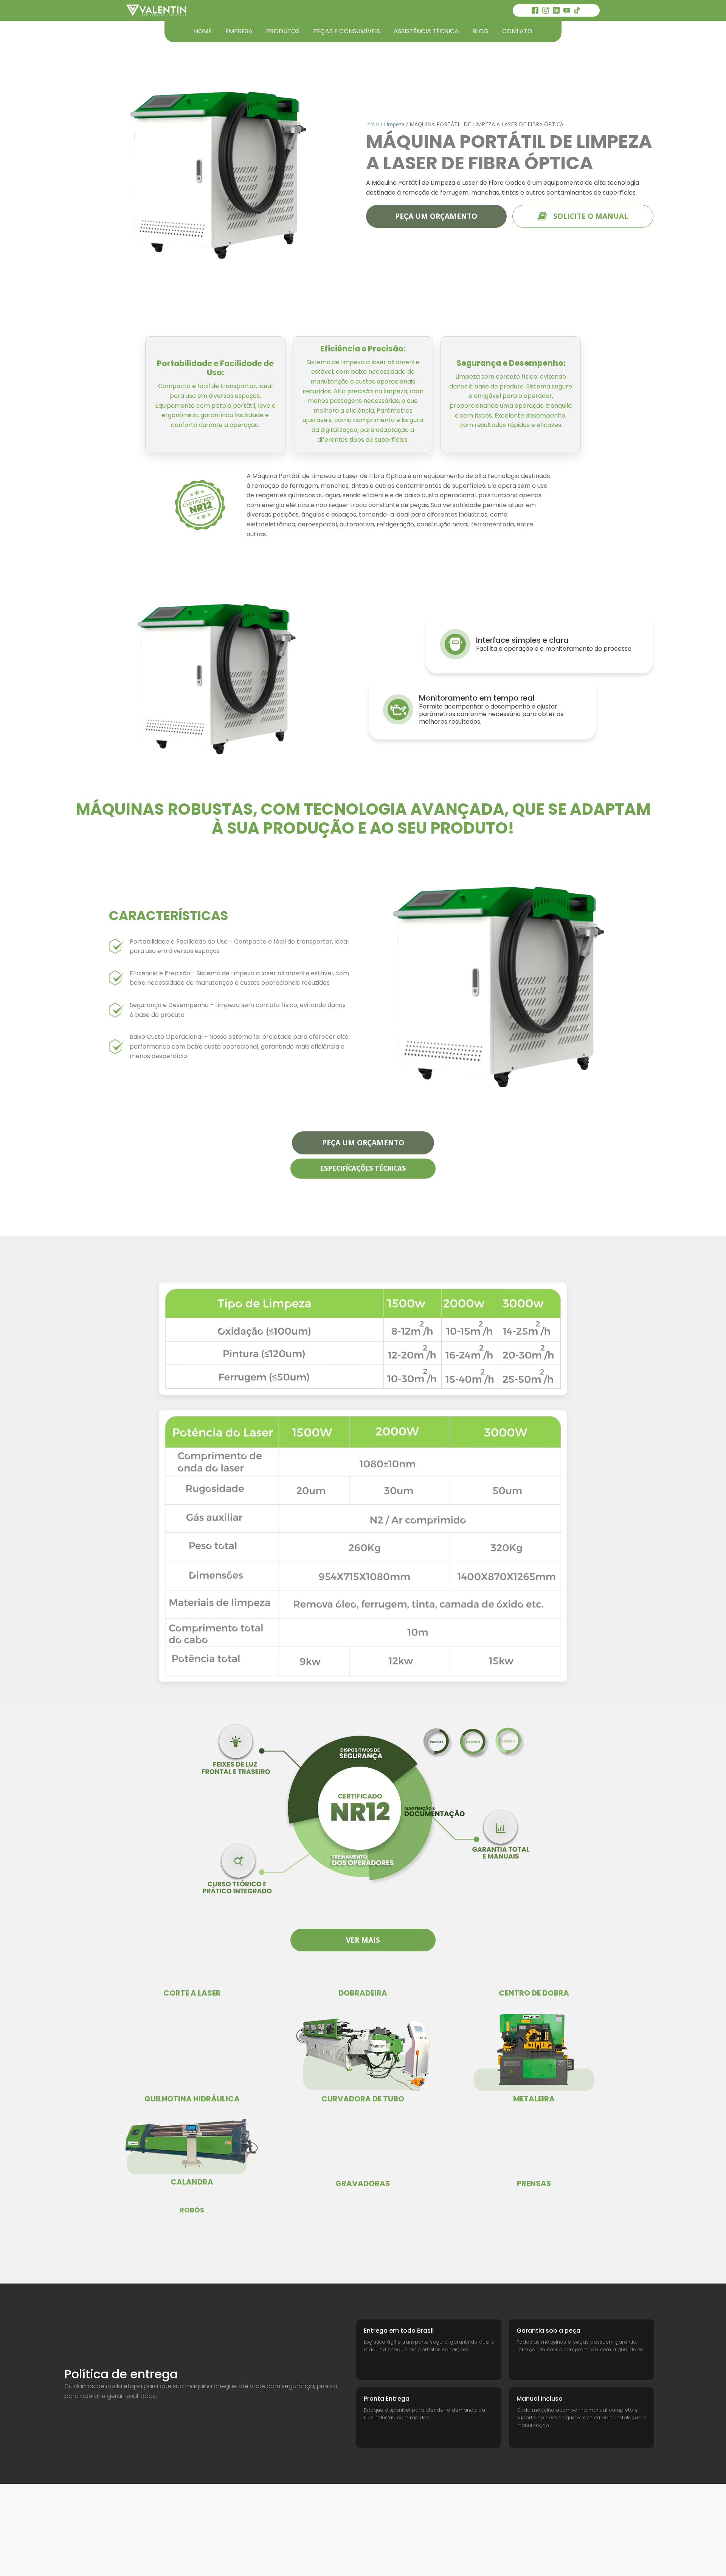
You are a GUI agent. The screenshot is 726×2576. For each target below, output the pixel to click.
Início (372, 124)
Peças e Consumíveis (347, 31)
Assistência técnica (426, 31)
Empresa (239, 31)
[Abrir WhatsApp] (707, 2557)
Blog (480, 31)
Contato (517, 31)
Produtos (283, 31)
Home (203, 31)
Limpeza (394, 124)
